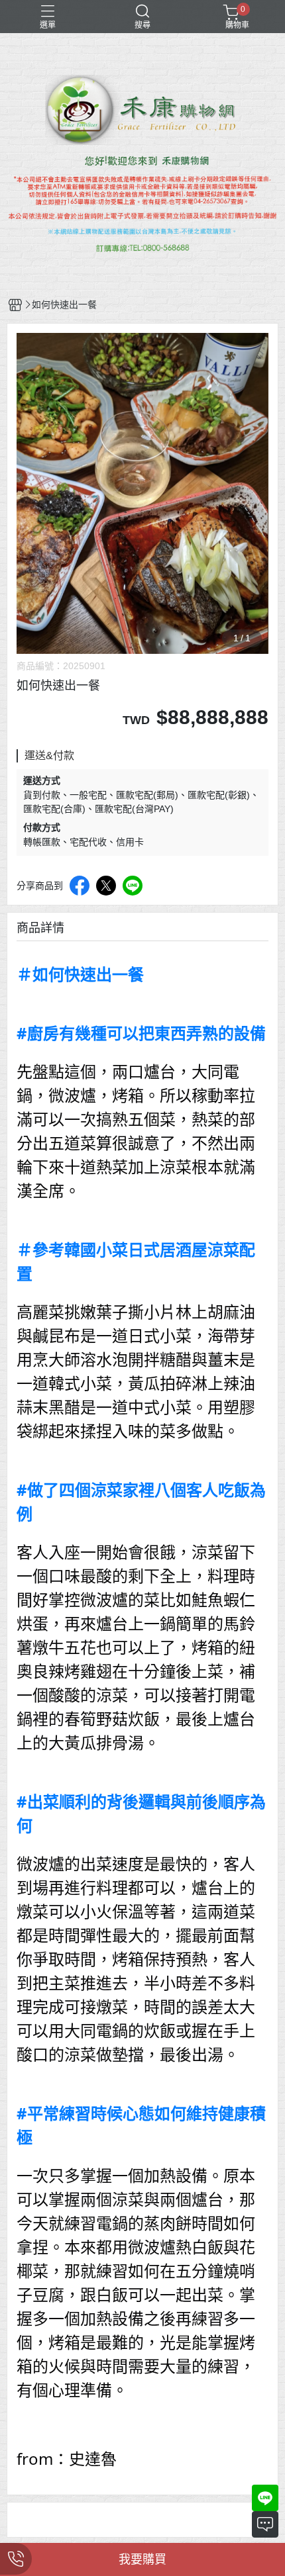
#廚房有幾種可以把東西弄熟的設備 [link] (141, 1033)
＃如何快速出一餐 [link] (80, 974)
